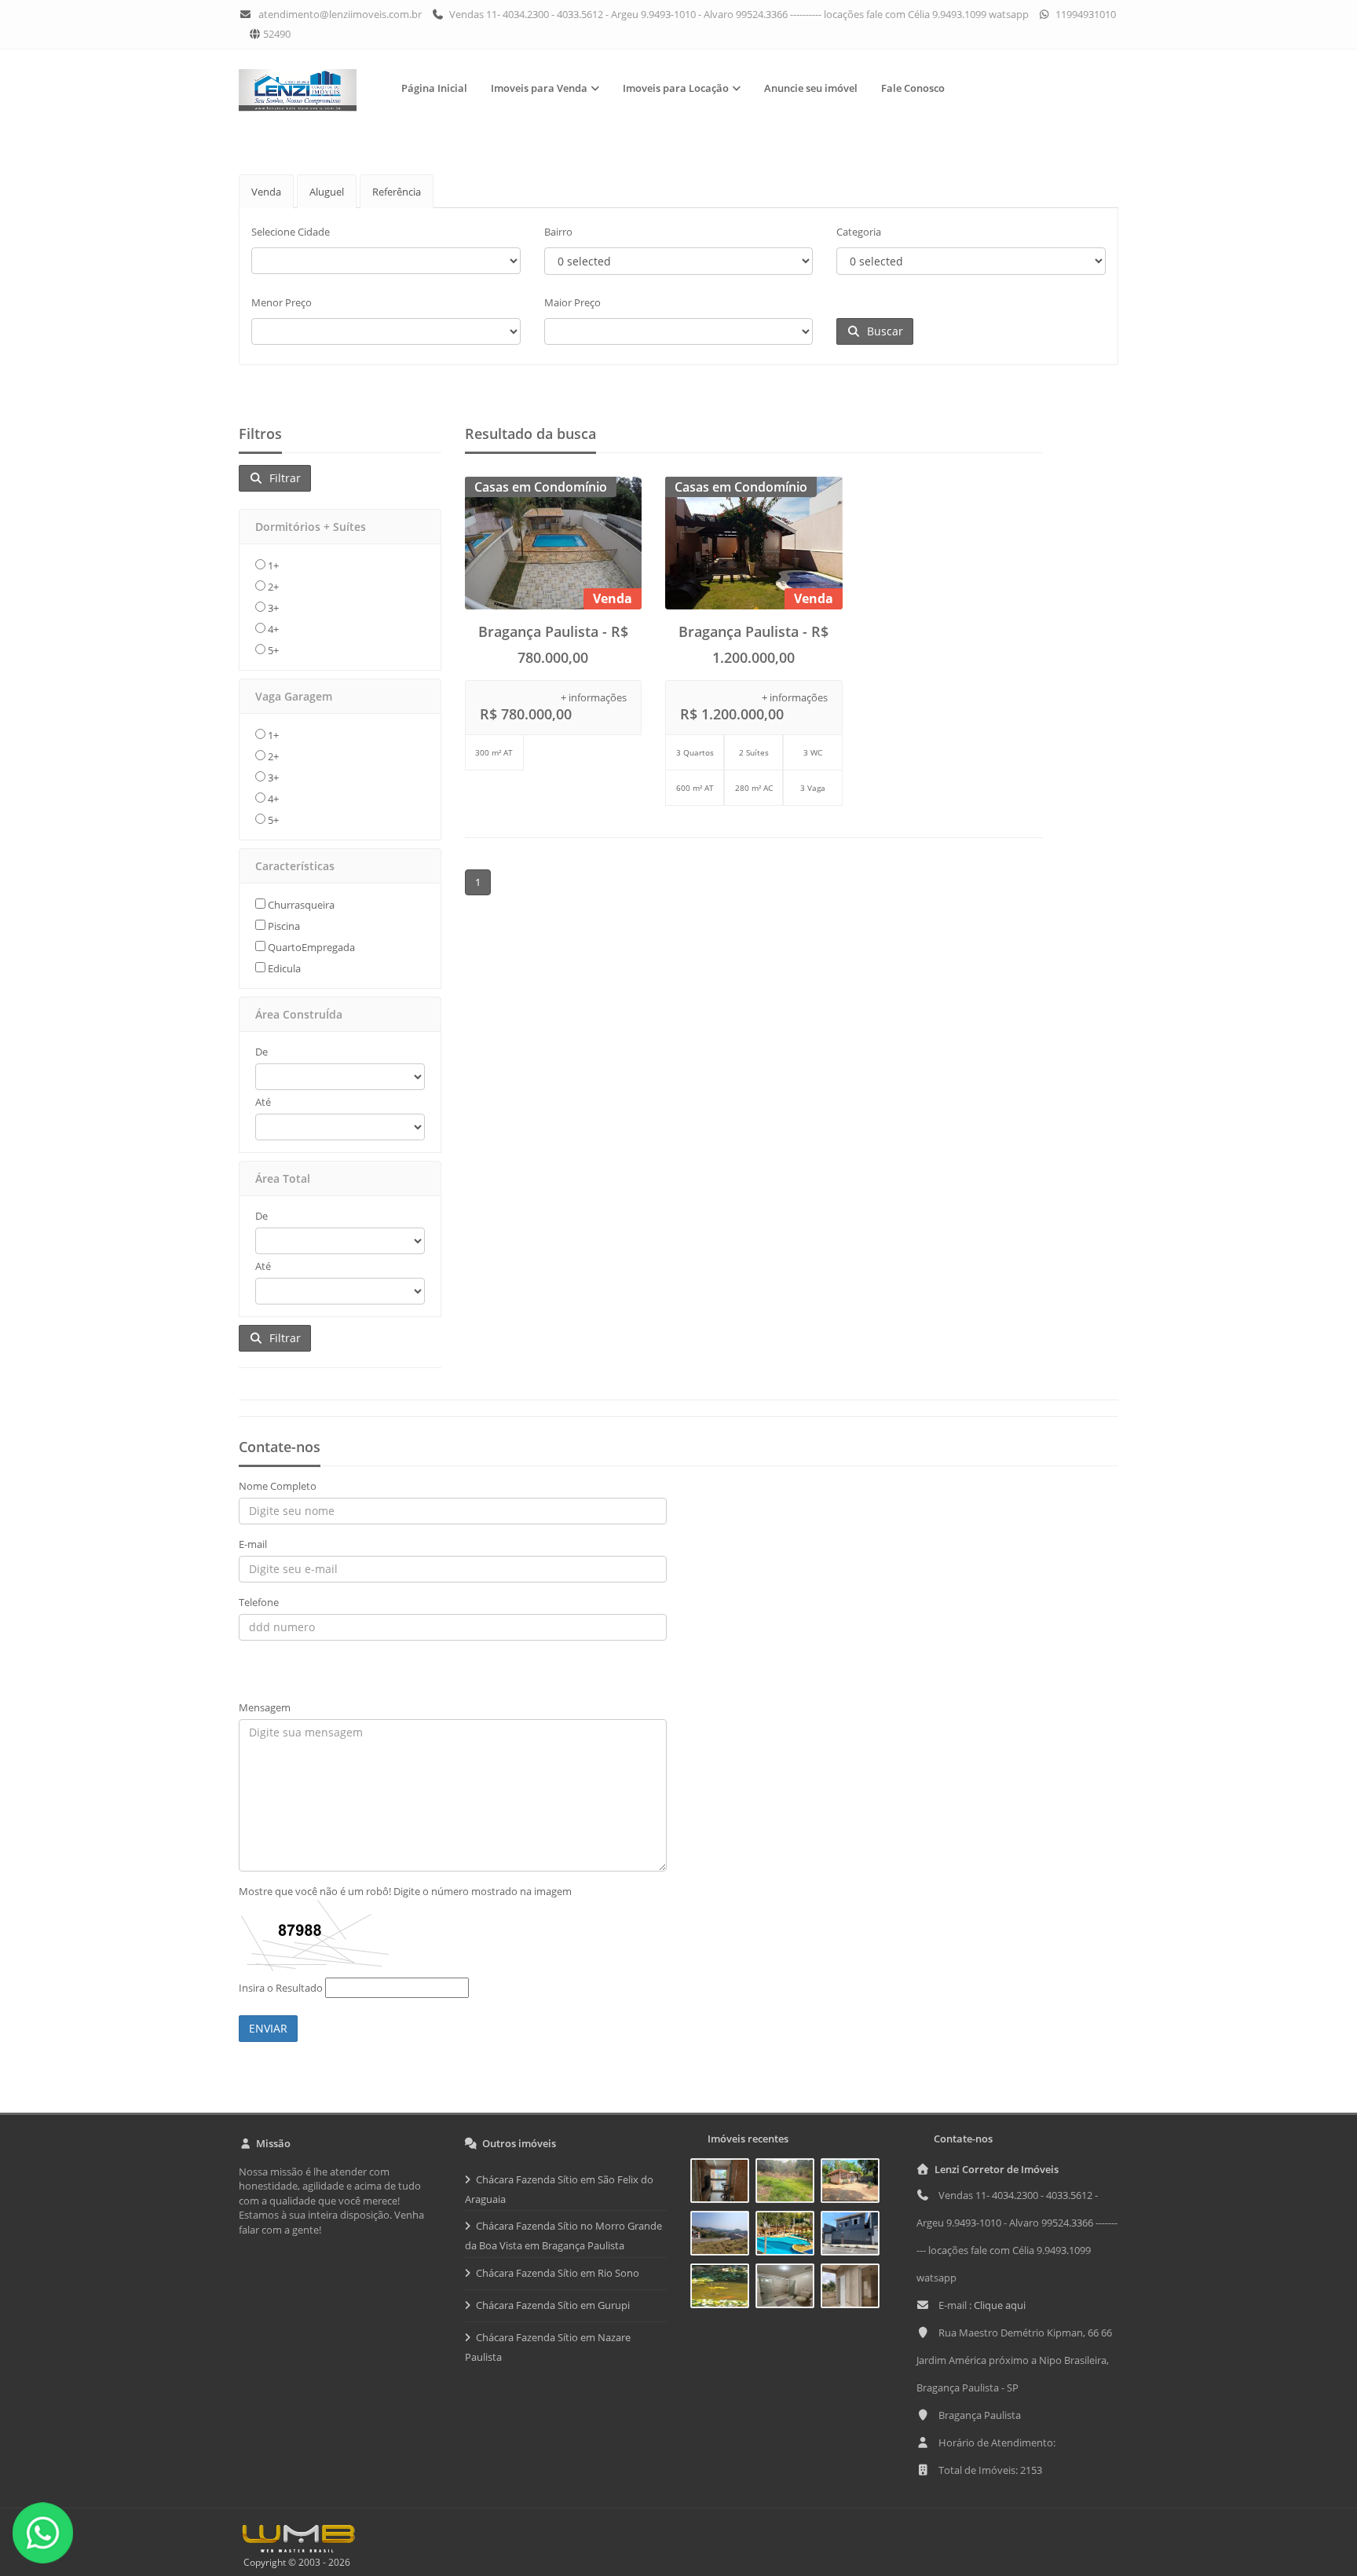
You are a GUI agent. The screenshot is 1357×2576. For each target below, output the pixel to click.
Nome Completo (278, 1486)
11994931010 (1085, 14)
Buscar (882, 331)
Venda (266, 192)
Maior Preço (572, 302)
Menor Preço (282, 302)
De (262, 1052)
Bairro (558, 232)
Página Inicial (434, 88)
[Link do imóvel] (723, 2183)
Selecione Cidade (291, 232)
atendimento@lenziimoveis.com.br (340, 14)
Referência (397, 192)
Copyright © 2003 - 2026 (294, 2562)
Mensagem (265, 1707)
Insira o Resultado (281, 1988)
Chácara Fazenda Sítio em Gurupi (553, 2305)
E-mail (253, 1544)
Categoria (859, 232)
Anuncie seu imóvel (811, 88)
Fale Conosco (913, 88)
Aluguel (327, 192)
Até (263, 1102)
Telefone (259, 1602)
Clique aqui (1000, 2305)
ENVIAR (268, 2028)
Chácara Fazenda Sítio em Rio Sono (558, 2273)
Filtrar (282, 478)
